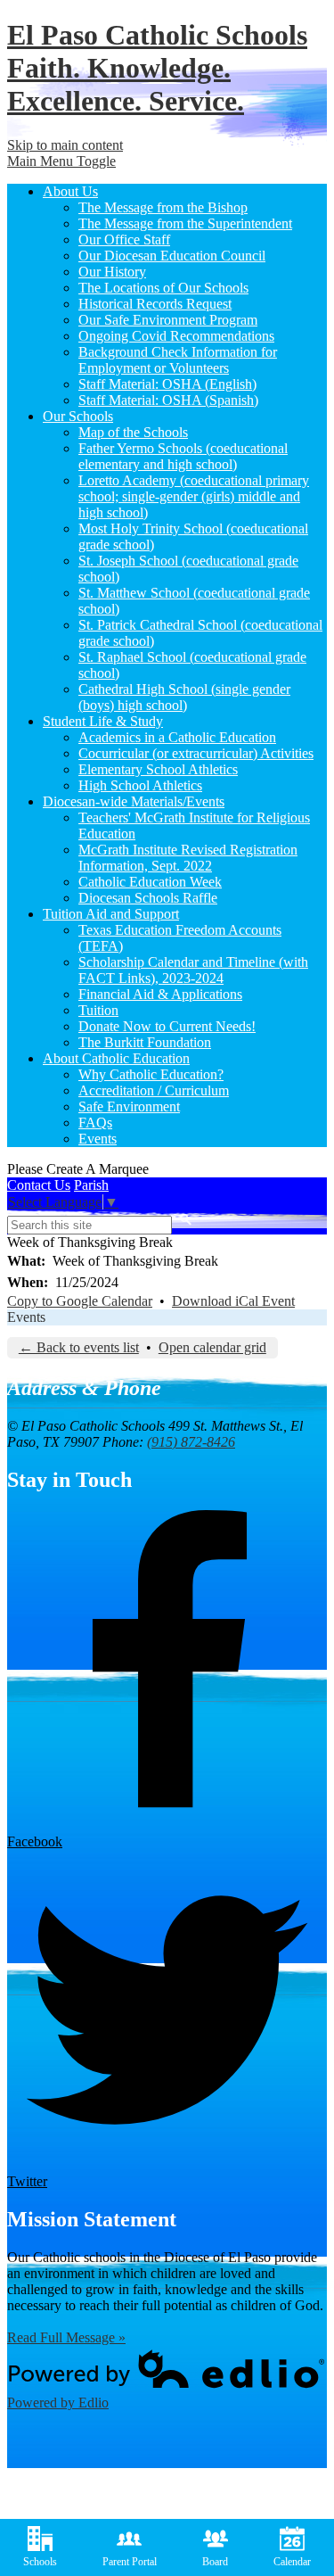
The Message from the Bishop (163, 207)
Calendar (292, 2562)
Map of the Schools (133, 432)
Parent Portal (130, 2562)
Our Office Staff (124, 239)
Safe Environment (129, 1106)
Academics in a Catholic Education (177, 737)
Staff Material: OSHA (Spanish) (168, 400)
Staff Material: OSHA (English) (167, 384)
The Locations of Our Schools (163, 288)
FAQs (95, 1123)
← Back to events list (79, 1347)
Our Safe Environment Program (168, 320)
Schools (40, 2562)
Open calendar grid (212, 1347)
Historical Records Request (155, 304)
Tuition (98, 1010)
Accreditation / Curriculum (154, 1090)
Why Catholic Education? (151, 1074)
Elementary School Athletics (158, 769)
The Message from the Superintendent (185, 223)
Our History (112, 272)
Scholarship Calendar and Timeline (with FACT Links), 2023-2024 (193, 970)
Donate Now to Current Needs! (167, 1026)
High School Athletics (140, 785)
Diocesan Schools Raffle (148, 898)
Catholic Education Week (150, 882)
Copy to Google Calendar (80, 1301)
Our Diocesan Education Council (172, 256)
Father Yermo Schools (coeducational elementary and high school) (183, 456)
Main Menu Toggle (61, 161)
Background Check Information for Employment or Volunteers (178, 360)
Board (215, 2562)
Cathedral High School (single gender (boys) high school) (184, 697)
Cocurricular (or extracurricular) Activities (196, 753)
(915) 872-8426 (191, 1442)
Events (98, 1139)
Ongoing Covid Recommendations (176, 336)
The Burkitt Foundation (145, 1042)
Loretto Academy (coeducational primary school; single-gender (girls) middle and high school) (194, 496)
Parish (91, 1185)
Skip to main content (65, 145)
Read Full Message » (66, 2337)
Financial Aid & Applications (160, 994)
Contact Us (39, 1185)
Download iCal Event (233, 1301)
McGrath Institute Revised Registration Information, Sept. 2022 (188, 858)
